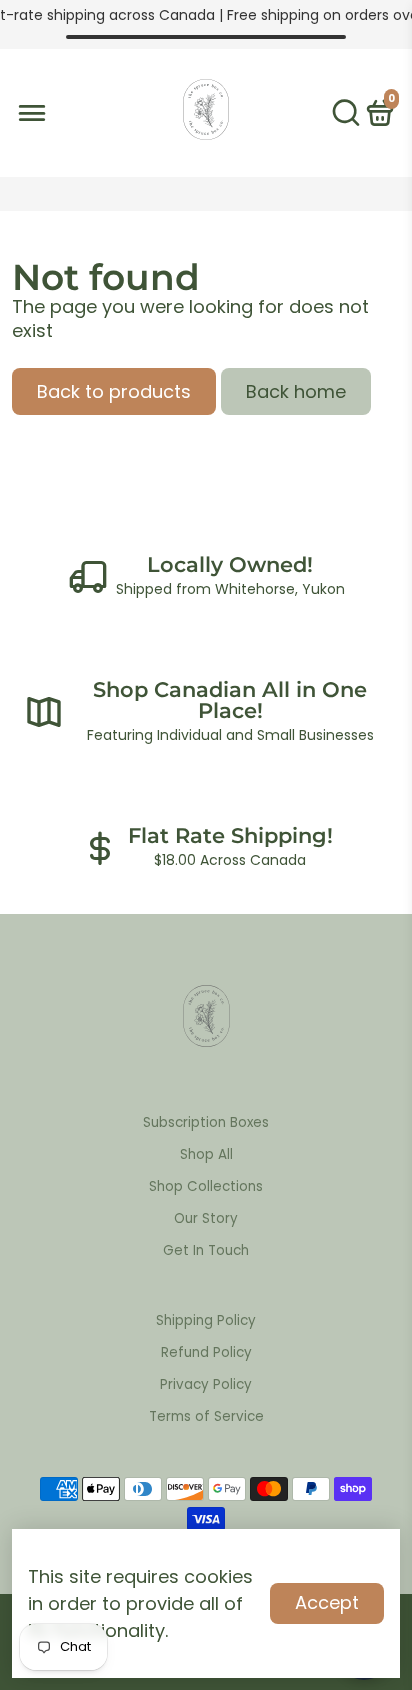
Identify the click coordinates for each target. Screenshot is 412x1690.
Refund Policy (206, 1352)
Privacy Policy (206, 1384)
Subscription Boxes (206, 1122)
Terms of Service (206, 1416)
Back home (296, 391)
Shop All (206, 1154)
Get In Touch (206, 1250)
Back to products (114, 391)
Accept (327, 1602)
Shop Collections (206, 1186)
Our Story (206, 1218)
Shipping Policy (206, 1320)
